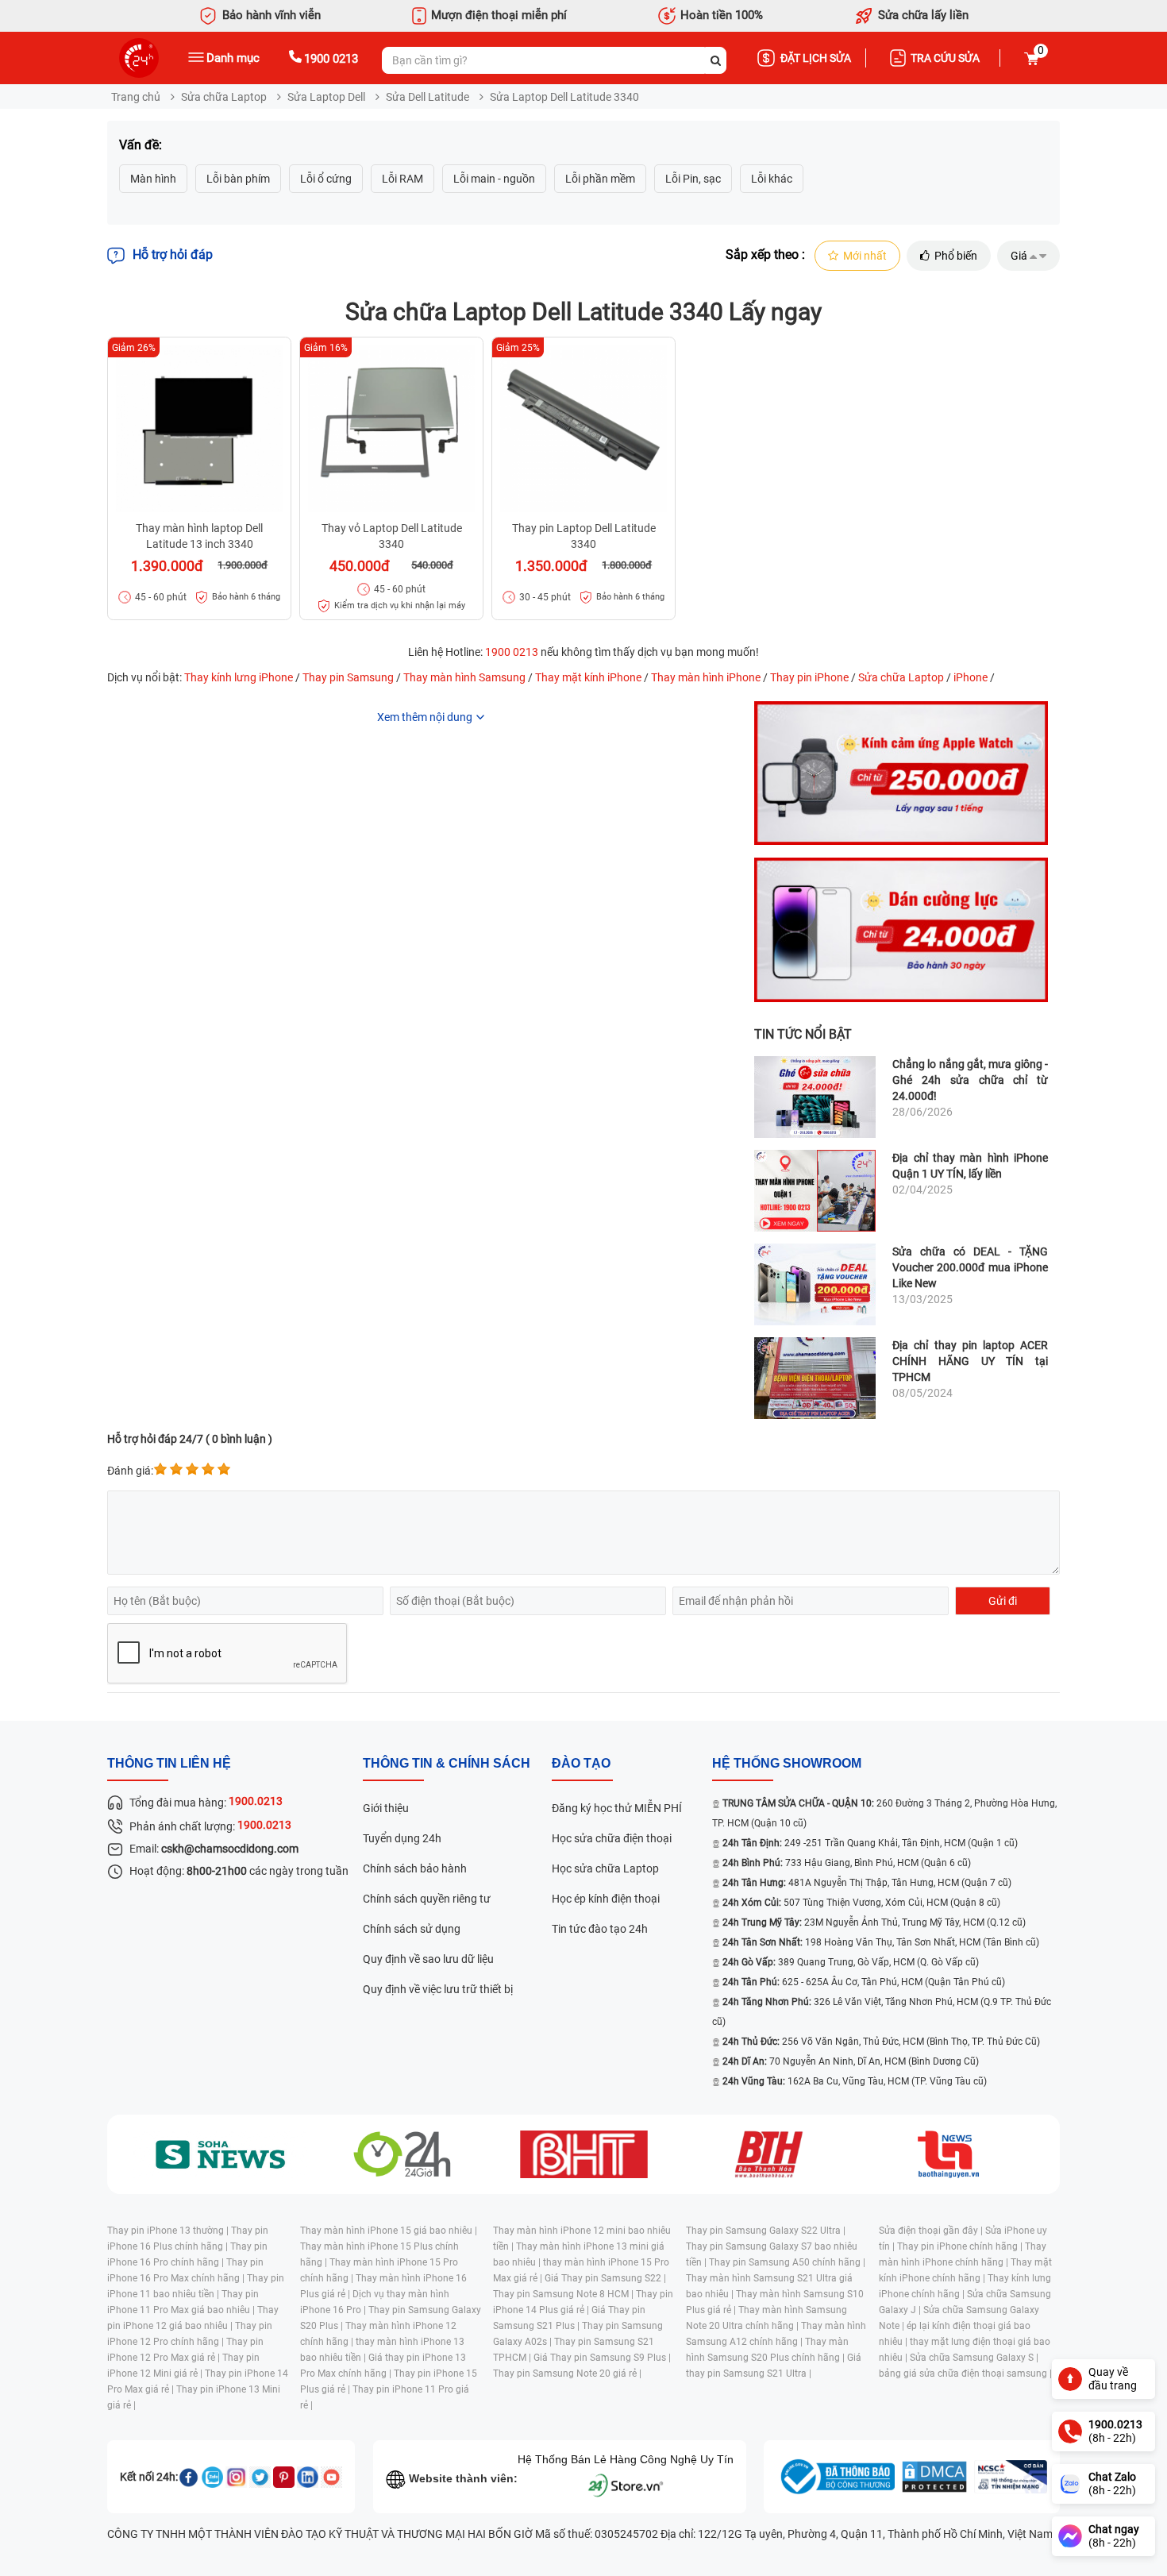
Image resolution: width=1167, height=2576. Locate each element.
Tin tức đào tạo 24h (600, 1929)
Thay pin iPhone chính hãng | (961, 2246)
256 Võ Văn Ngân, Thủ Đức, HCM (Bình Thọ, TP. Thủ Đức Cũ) (881, 2042)
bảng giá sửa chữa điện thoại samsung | (965, 2374)
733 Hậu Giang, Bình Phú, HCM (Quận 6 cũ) (847, 1863)
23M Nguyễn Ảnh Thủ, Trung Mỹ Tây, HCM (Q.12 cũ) (874, 1922)
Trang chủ (136, 97)
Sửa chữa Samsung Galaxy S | (974, 2358)
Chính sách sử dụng (412, 1929)
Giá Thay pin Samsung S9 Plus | (602, 2358)
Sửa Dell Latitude (428, 97)
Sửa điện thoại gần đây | (932, 2231)
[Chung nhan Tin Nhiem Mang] (1011, 2477)
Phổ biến (956, 256)
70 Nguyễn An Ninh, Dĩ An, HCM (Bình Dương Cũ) (851, 2061)
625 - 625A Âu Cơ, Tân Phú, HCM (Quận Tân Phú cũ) (864, 1982)
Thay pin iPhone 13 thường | (169, 2231)
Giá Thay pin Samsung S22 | (605, 2278)
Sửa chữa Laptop (224, 97)
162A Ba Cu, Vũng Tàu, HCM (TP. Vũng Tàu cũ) (855, 2081)
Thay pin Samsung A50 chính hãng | (787, 2262)
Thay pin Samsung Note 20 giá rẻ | (567, 2374)
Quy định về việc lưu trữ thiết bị (438, 1989)
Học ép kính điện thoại (606, 1899)
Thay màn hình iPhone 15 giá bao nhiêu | (389, 2231)
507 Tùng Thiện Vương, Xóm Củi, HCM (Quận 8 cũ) (861, 1903)
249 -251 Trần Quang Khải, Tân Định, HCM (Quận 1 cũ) (870, 1843)
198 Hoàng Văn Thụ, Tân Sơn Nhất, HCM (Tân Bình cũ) (881, 1942)
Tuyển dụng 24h (402, 1838)
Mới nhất (865, 256)
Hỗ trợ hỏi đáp (173, 255)
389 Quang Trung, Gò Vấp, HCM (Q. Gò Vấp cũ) (851, 1962)
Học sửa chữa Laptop (605, 1868)
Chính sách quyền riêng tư (427, 1899)
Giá (1019, 256)
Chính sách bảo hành (415, 1868)
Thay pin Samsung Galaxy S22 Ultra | (766, 2231)
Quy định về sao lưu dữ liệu (428, 1959)
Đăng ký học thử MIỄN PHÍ (617, 1808)
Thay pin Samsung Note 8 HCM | (564, 2294)
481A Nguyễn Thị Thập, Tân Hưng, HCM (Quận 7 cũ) (867, 1883)
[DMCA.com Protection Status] (934, 2477)
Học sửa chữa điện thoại (612, 1838)
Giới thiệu (386, 1808)
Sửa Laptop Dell (326, 97)
